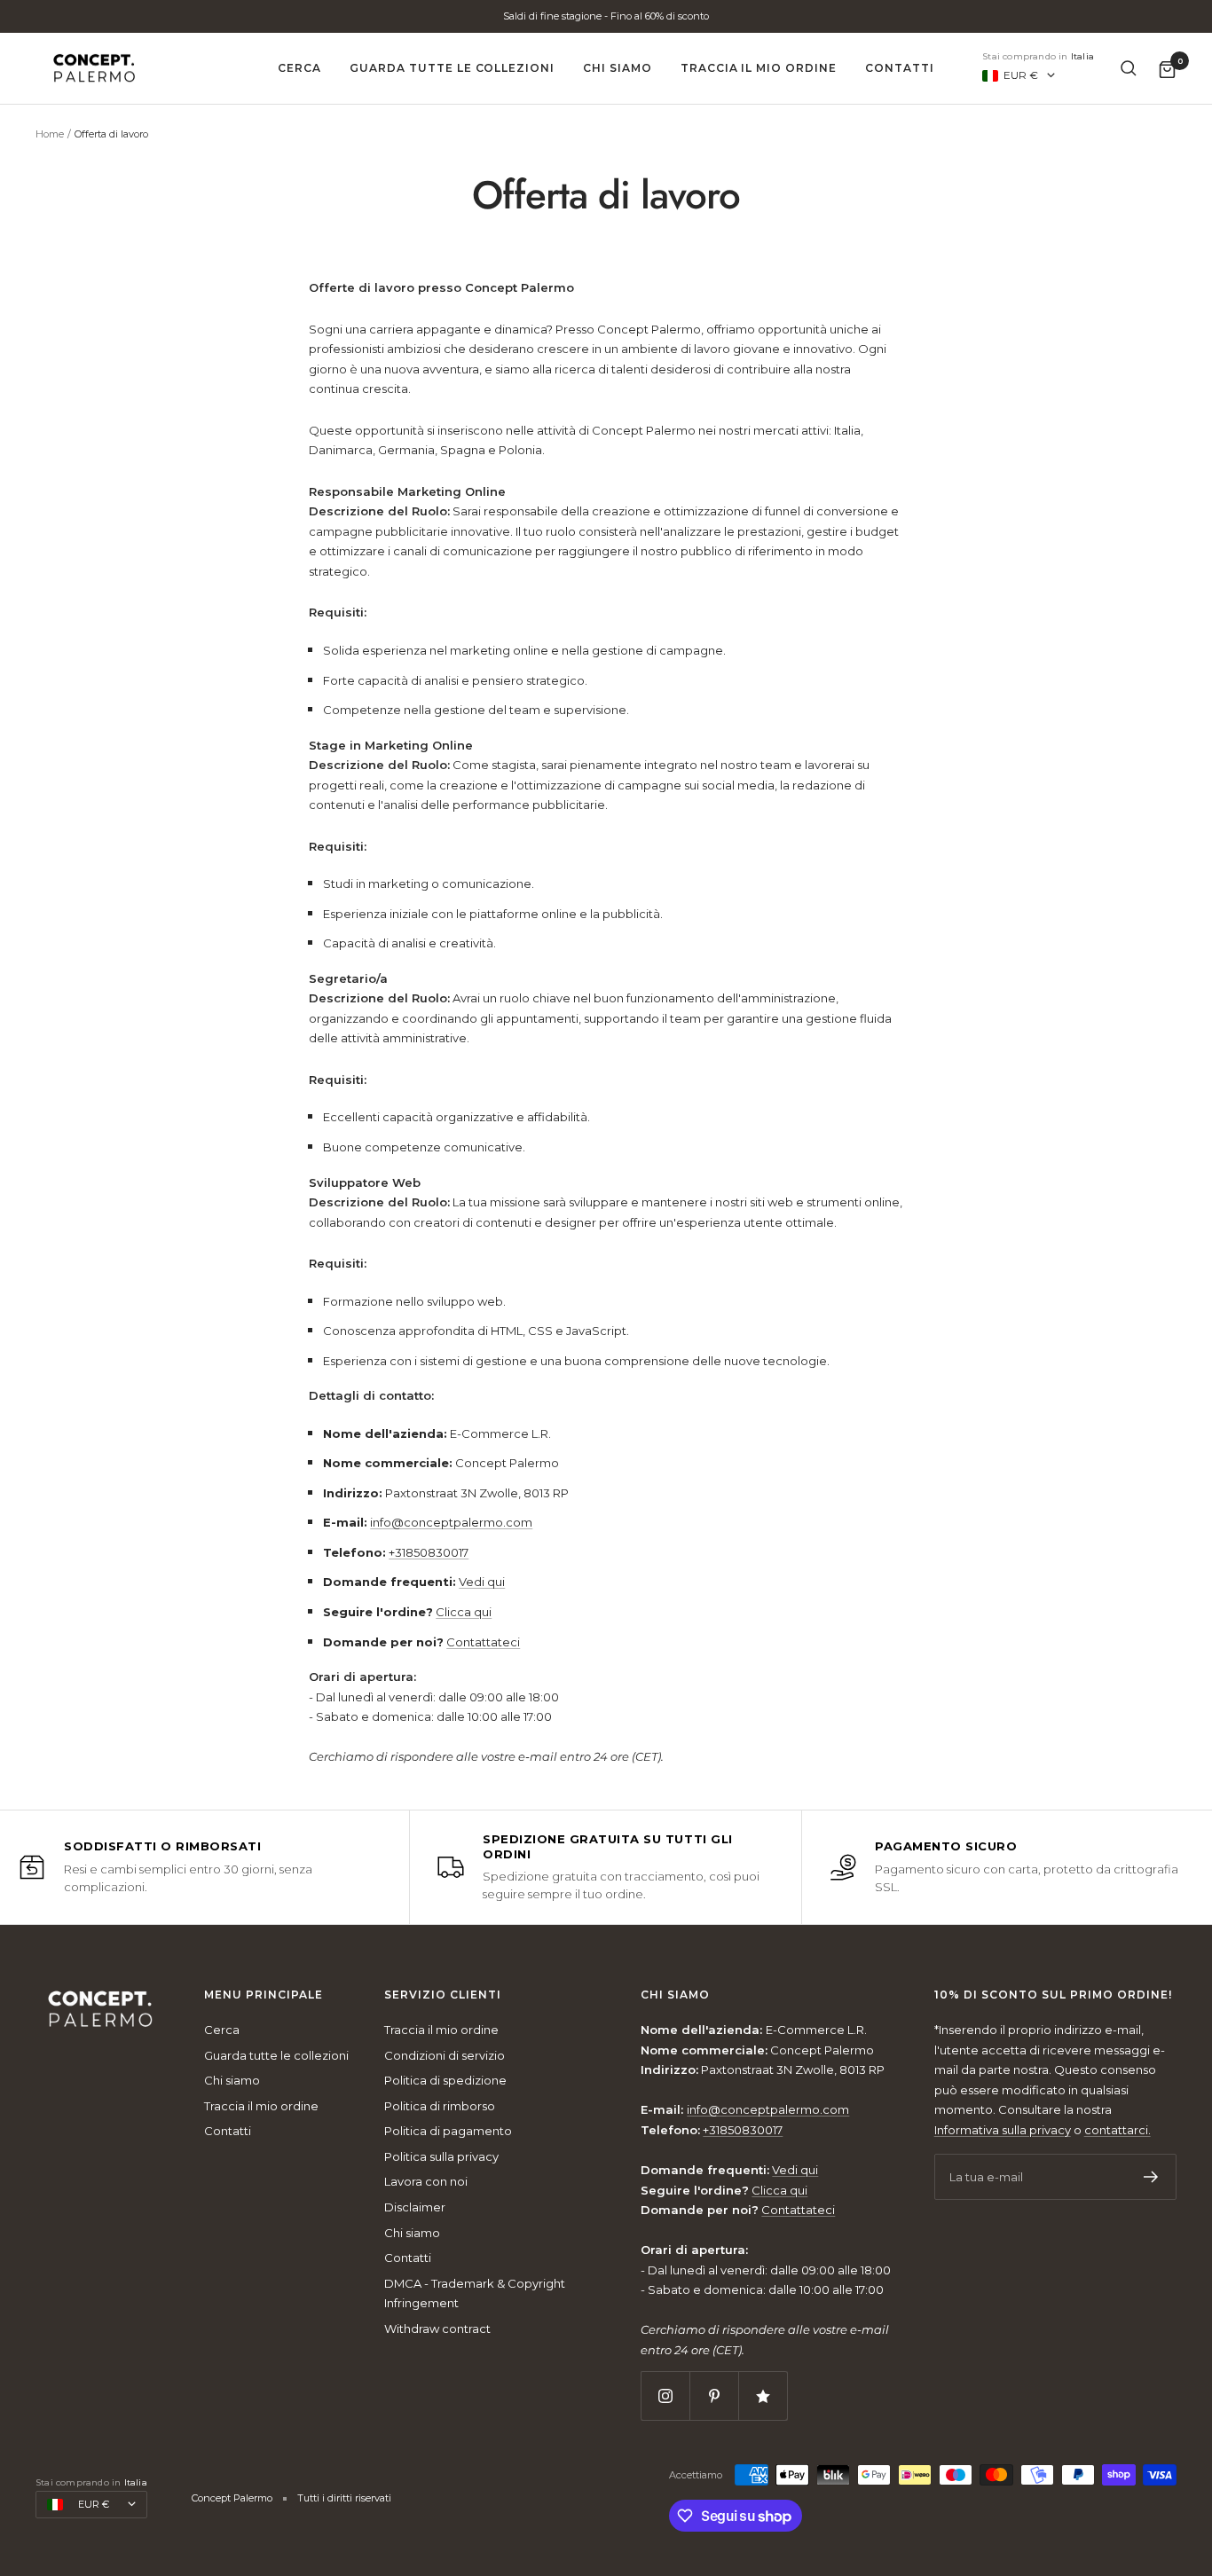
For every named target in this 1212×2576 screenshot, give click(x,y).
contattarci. (1118, 2130)
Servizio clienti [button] (443, 1995)
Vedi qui (482, 1582)
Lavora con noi (426, 2181)
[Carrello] (1167, 69)
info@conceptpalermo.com (451, 1522)
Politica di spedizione (445, 2080)
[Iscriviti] (1151, 2177)
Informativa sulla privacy (1003, 2130)
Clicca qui (464, 1612)
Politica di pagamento (448, 2131)
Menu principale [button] (264, 1995)
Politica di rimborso (440, 2106)
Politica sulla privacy (441, 2156)
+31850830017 (429, 1552)
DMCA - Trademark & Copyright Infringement (475, 2293)
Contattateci (483, 1642)
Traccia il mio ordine (759, 68)
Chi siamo (618, 68)
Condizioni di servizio (445, 2055)
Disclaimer (415, 2207)
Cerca (299, 68)
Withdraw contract (437, 2329)
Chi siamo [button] (675, 1995)
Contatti (900, 68)
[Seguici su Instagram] (665, 2395)
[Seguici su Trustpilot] (763, 2395)
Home (50, 134)
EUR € (1021, 75)
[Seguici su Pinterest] (714, 2395)
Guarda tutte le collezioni (452, 68)
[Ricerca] (1129, 68)
